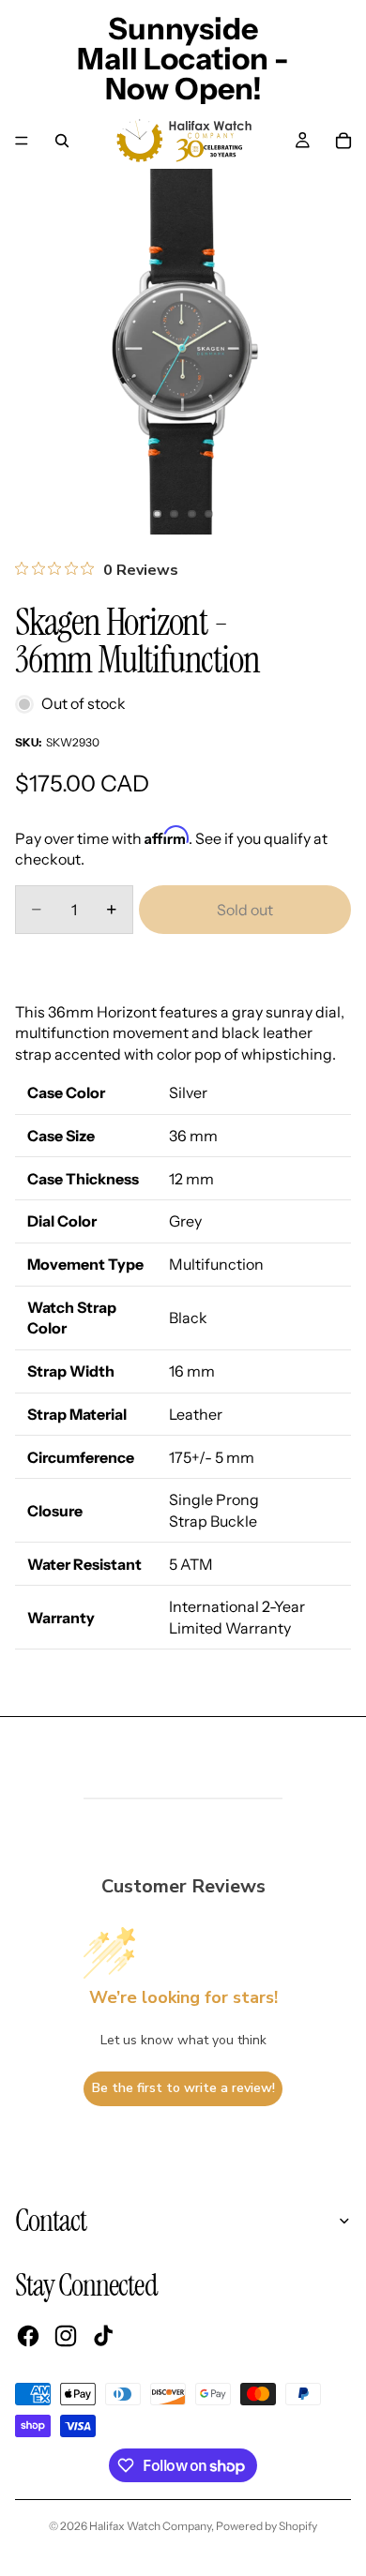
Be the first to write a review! (183, 2088)
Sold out (245, 910)
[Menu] (22, 141)
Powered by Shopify (267, 2526)
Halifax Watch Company (150, 2526)
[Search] (62, 141)
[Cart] (343, 141)
